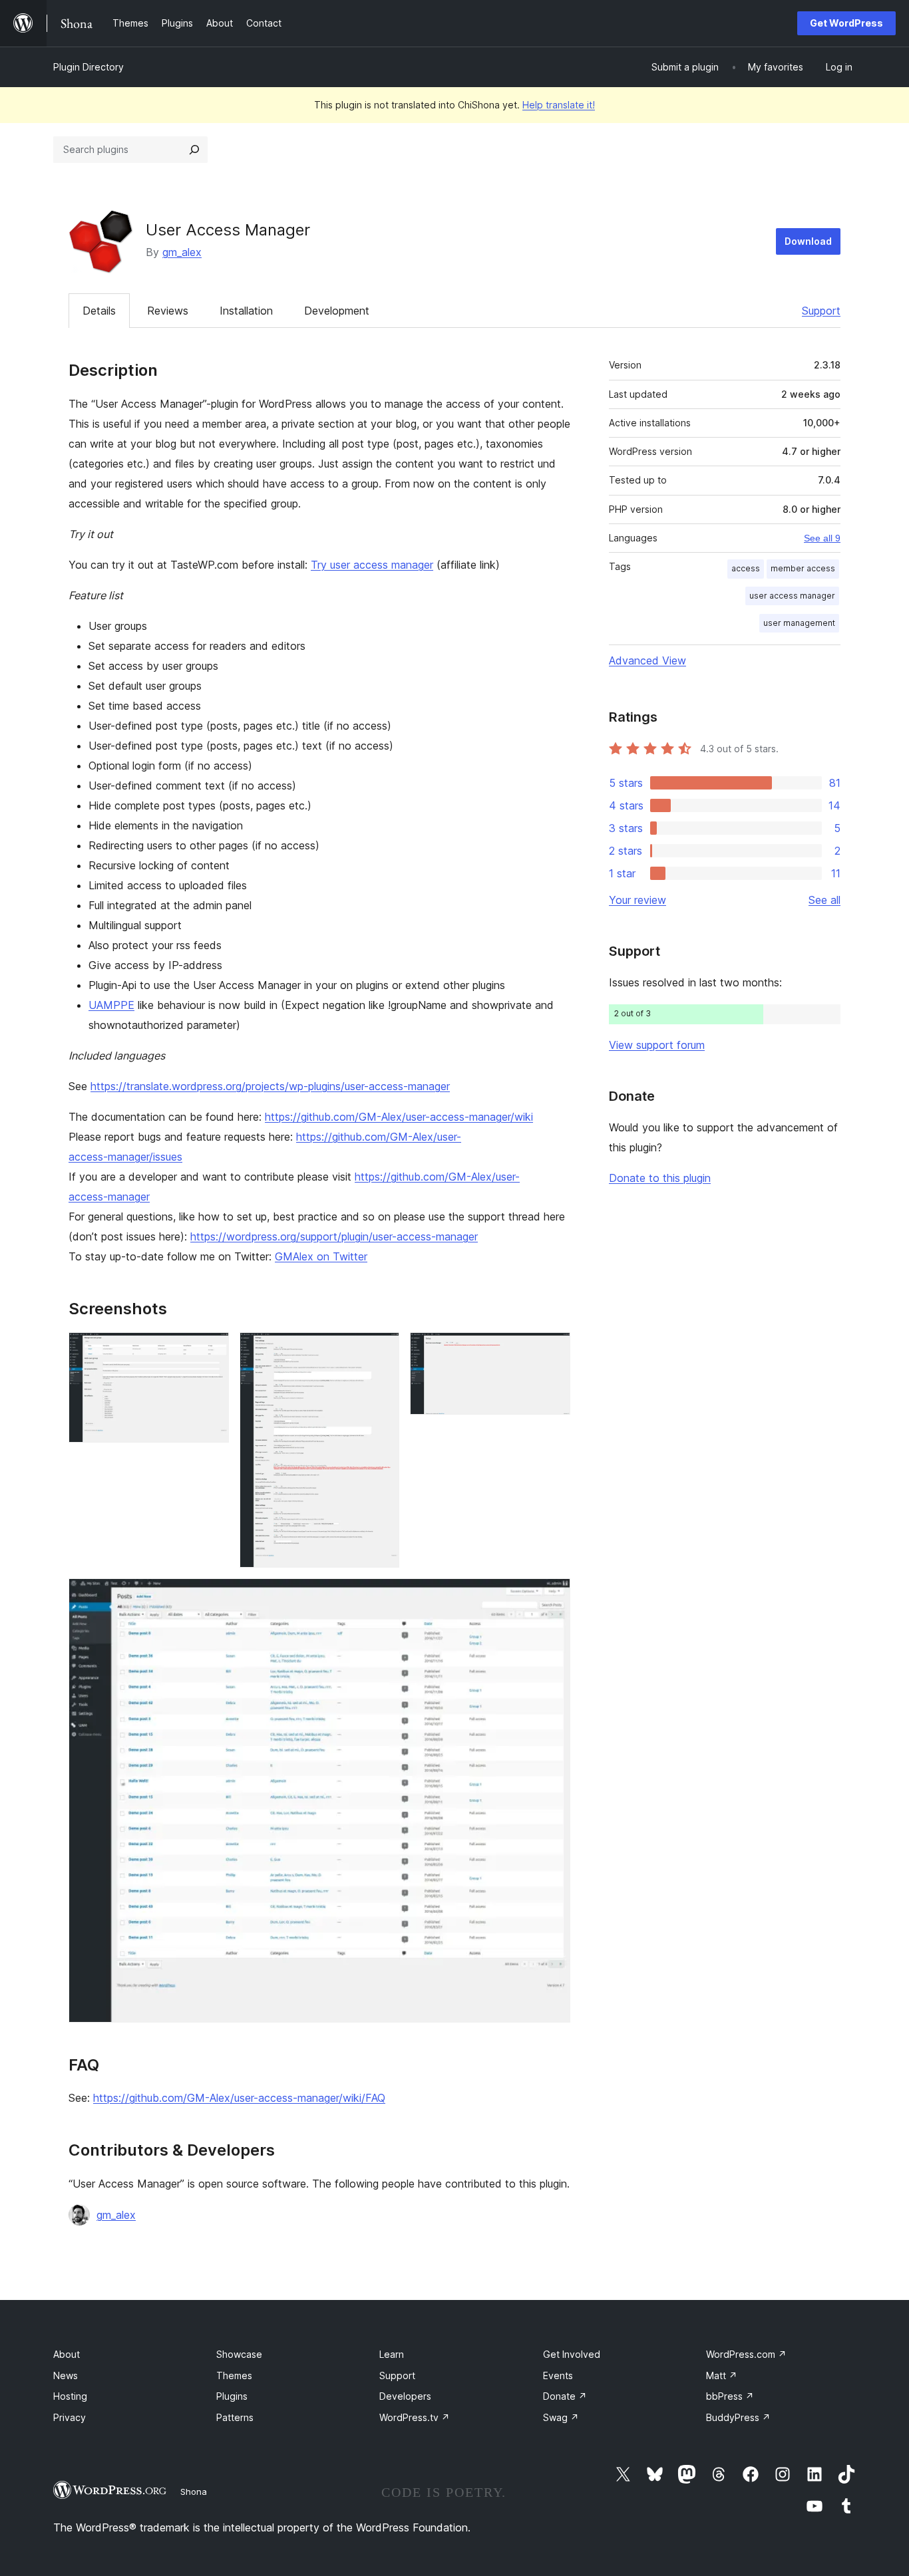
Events (558, 2375)
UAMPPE (111, 1005)
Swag (561, 2417)
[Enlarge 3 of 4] (552, 1350)
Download (808, 241)
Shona (194, 2492)
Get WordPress (846, 23)
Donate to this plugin (660, 1178)
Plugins (232, 2396)
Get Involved (572, 2354)
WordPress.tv (415, 2417)
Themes (234, 2375)
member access (803, 568)
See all (824, 900)
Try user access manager (372, 565)
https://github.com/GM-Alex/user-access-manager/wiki (399, 1117)
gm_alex (182, 252)
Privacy (70, 2417)
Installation (246, 311)
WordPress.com (746, 2354)
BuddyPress (738, 2417)
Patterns (235, 2417)
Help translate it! (559, 105)
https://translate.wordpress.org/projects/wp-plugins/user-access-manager (270, 1086)
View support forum (657, 1045)
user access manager (792, 596)
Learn (392, 2354)
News (66, 2375)
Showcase (239, 2354)
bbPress (730, 2396)
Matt (722, 2375)
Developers (405, 2396)
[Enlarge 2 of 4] (381, 1350)
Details (99, 311)
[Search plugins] (194, 150)
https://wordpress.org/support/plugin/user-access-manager (334, 1236)
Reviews (168, 311)
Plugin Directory (89, 67)
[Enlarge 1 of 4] (211, 1350)
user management (799, 623)
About (67, 2354)
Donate (565, 2396)
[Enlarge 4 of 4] (552, 1596)
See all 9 (822, 538)
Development (337, 311)
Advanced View (647, 660)
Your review (637, 900)
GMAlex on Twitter (321, 1256)
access (746, 568)
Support (821, 311)
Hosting (70, 2396)
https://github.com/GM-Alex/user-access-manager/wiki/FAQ (239, 2098)
